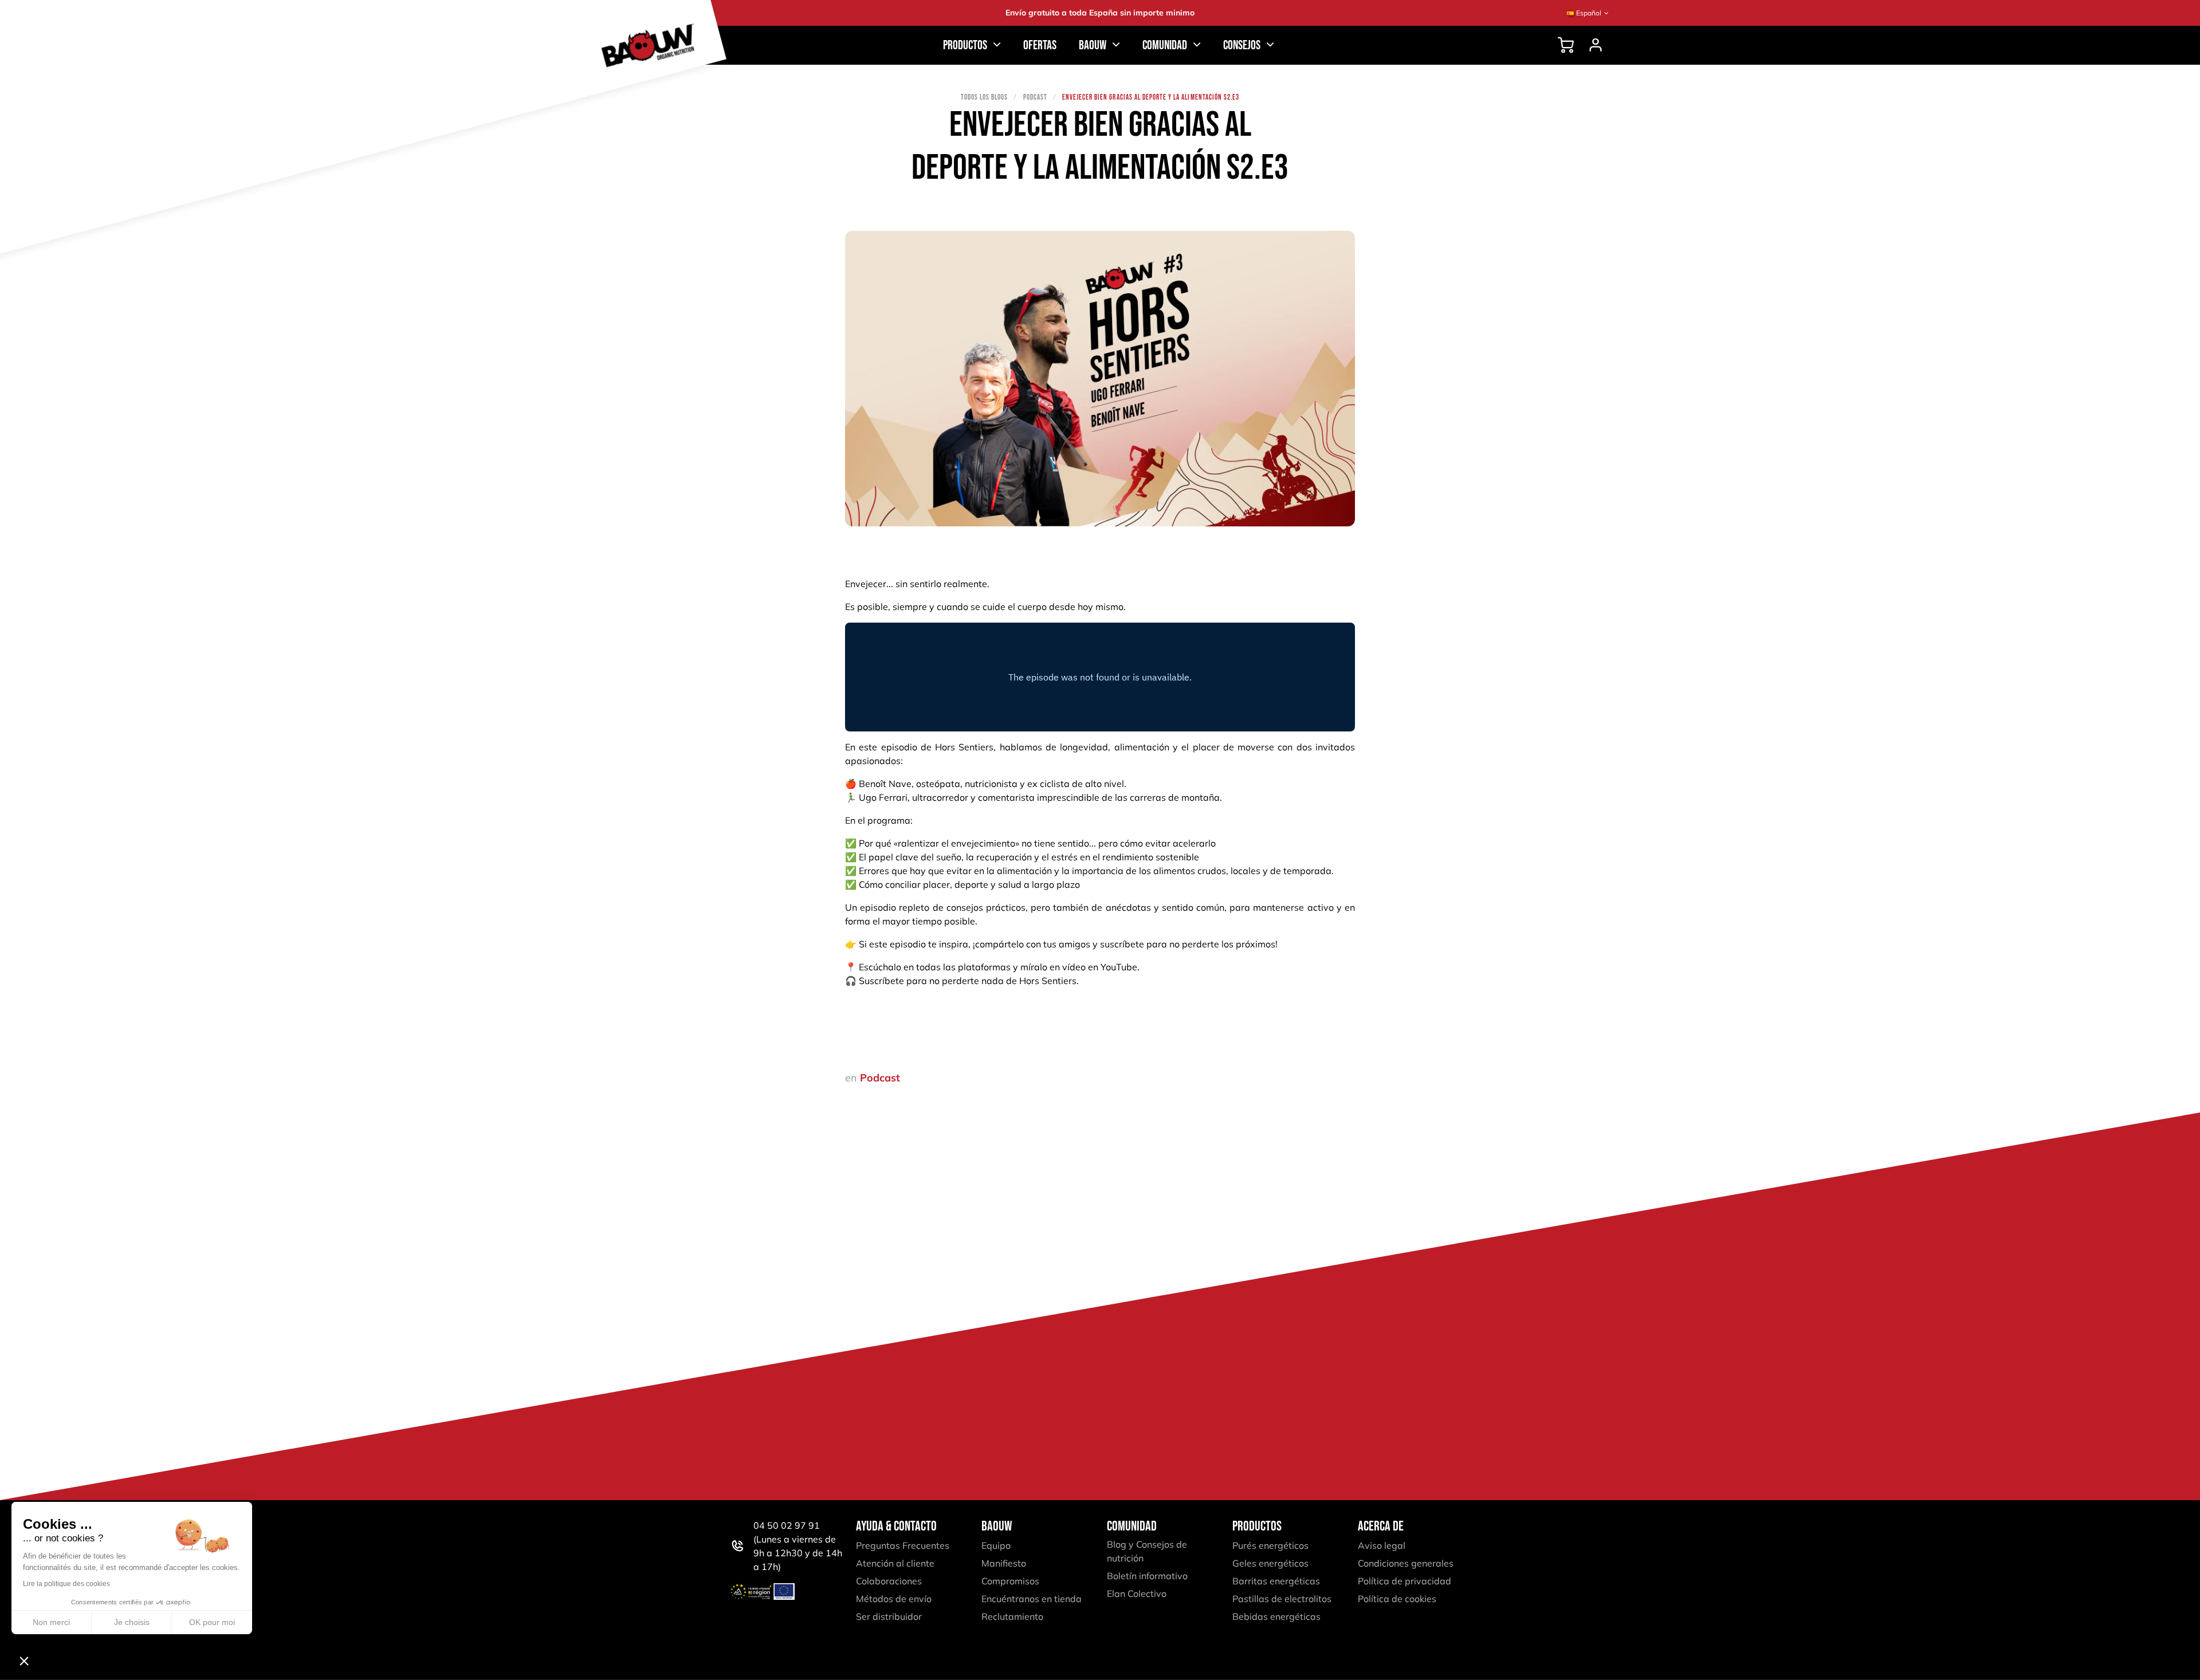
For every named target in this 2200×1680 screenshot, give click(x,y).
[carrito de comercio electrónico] (1566, 45)
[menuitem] (1040, 46)
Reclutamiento (1012, 1616)
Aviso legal (1382, 1545)
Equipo (996, 1545)
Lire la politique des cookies (66, 1584)
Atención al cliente (895, 1563)
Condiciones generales (1406, 1563)
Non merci (51, 1622)
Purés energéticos (1270, 1545)
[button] (24, 1661)
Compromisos (1010, 1581)
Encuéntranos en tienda (1032, 1599)
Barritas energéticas (1276, 1581)
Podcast (1035, 97)
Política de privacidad (1405, 1581)
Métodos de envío (894, 1599)
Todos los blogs (985, 97)
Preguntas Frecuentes (903, 1545)
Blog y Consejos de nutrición (1147, 1551)
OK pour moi (212, 1622)
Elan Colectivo (1137, 1594)
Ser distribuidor (889, 1616)
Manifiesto (1004, 1563)
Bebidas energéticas (1276, 1616)
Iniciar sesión (1596, 45)
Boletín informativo (1147, 1576)
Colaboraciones (889, 1581)
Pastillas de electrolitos (1282, 1599)
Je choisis (132, 1622)
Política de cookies (1397, 1599)
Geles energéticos (1270, 1563)
